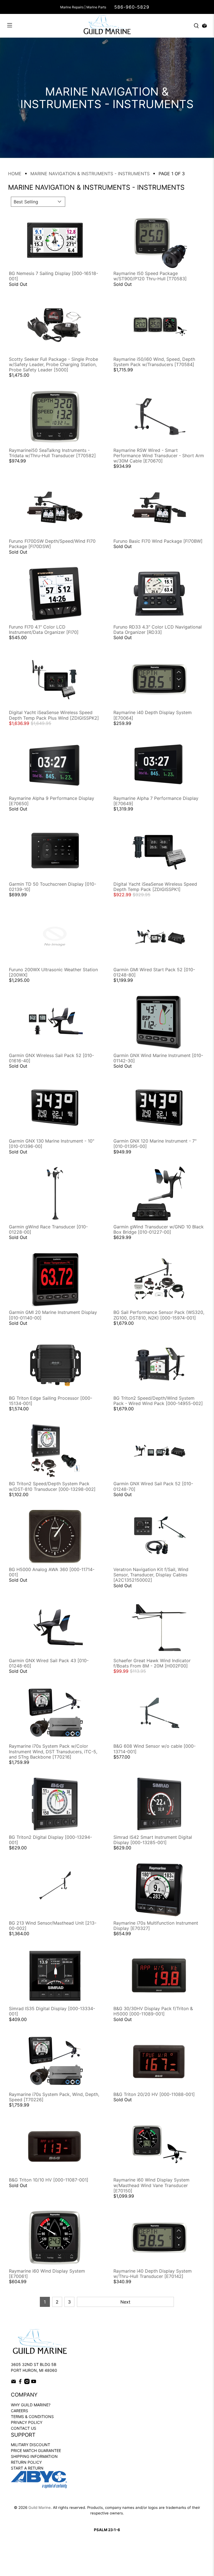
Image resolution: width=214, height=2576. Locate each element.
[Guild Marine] (107, 26)
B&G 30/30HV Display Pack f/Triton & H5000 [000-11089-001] (153, 2011)
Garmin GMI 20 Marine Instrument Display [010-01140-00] (53, 1315)
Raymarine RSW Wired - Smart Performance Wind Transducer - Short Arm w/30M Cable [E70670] (159, 456)
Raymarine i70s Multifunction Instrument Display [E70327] (156, 1926)
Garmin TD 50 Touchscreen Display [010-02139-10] (53, 887)
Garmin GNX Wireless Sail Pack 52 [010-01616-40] (51, 1058)
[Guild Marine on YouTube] (34, 2383)
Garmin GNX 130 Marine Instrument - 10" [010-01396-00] (52, 1144)
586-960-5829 (132, 7)
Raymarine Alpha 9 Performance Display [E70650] (52, 801)
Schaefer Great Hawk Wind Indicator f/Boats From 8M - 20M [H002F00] (152, 1663)
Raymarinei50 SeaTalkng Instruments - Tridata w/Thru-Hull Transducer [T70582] (52, 453)
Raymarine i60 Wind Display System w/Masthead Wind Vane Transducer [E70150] (151, 2185)
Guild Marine (40, 2507)
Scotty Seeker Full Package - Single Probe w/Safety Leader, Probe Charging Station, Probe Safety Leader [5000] (53, 364)
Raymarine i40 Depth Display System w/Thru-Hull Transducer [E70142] (153, 2274)
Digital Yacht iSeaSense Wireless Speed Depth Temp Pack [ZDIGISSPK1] (155, 887)
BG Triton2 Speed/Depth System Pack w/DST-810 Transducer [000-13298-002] (52, 1486)
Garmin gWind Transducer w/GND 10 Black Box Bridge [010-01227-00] (159, 1229)
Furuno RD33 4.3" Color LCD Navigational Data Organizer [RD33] (158, 630)
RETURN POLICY (26, 2462)
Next (125, 2302)
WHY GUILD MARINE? (31, 2405)
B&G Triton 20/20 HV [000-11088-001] (154, 2094)
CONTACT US (24, 2428)
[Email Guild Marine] (14, 2383)
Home (15, 174)
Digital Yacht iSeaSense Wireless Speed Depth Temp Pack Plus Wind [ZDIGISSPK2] (54, 715)
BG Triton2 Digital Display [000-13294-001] (50, 1840)
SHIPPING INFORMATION (34, 2456)
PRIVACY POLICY (27, 2422)
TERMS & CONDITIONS (32, 2416)
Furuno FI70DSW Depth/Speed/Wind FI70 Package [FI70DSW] (52, 544)
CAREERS (20, 2411)
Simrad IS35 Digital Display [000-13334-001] (52, 2011)
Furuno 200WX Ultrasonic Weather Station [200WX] (53, 972)
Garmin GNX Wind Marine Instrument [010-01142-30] (158, 1058)
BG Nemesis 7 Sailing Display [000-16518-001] (53, 276)
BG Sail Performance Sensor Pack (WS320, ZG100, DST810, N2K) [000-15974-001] (159, 1315)
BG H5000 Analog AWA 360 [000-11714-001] (52, 1572)
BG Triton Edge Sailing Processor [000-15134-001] (51, 1401)
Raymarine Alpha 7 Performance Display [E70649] (156, 801)
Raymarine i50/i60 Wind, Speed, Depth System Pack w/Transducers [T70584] (154, 362)
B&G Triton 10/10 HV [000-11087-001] (49, 2180)
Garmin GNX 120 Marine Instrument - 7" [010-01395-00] (155, 1144)
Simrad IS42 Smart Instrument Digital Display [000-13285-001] (153, 1840)
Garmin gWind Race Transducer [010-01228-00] (48, 1229)
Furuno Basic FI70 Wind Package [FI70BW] (158, 541)
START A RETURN (27, 2468)
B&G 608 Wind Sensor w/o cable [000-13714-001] (155, 1749)
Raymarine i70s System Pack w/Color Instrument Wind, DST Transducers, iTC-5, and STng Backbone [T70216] (53, 1751)
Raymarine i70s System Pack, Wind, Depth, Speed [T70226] (54, 2097)
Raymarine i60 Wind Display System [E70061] (47, 2274)
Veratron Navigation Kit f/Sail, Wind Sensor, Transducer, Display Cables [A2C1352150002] (151, 1575)
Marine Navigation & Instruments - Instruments (90, 174)
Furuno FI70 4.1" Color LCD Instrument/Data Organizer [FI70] (44, 630)
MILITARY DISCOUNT (31, 2445)
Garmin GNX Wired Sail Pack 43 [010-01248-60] (49, 1663)
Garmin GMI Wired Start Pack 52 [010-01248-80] (154, 972)
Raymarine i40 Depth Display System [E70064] (153, 715)
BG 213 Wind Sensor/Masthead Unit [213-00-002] (53, 1926)
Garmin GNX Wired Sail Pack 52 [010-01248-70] (153, 1486)
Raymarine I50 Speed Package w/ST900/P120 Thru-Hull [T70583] (150, 276)
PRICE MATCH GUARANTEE (36, 2450)
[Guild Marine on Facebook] (20, 2383)
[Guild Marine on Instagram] (27, 2383)
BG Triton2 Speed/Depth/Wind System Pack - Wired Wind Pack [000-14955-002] (158, 1401)
